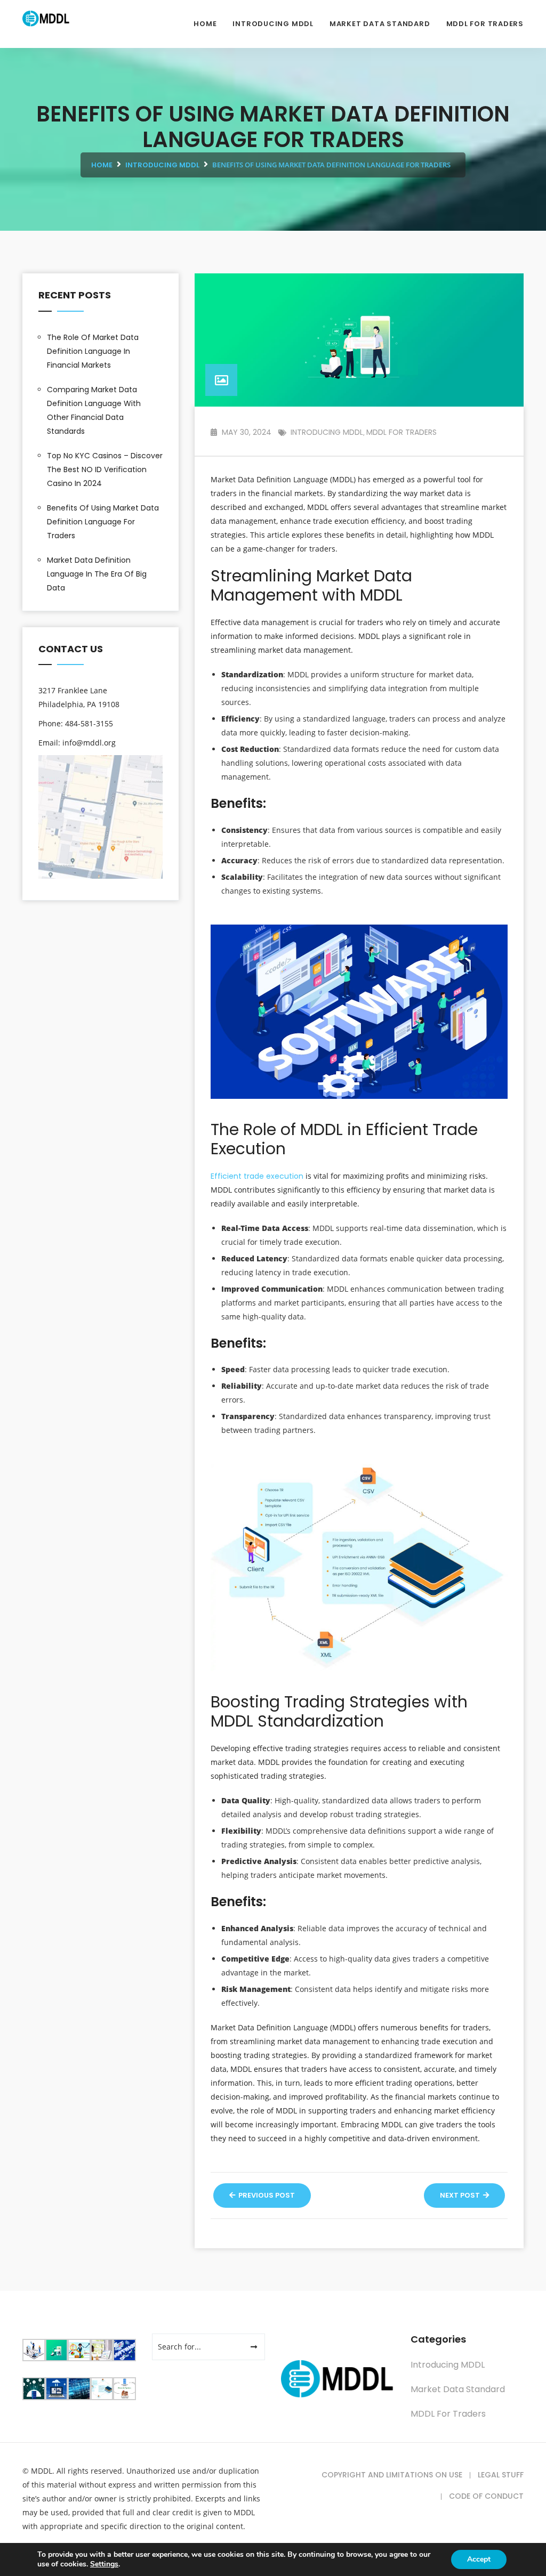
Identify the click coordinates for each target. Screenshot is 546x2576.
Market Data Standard (380, 24)
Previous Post (266, 2195)
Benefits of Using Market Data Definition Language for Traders (103, 522)
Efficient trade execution (257, 1176)
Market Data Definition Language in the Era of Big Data (97, 574)
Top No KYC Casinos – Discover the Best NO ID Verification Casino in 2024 (105, 469)
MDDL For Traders (485, 24)
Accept (479, 2559)
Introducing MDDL (273, 24)
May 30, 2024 (246, 432)
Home (205, 24)
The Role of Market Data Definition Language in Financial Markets (93, 351)
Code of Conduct (486, 2496)
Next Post (461, 2195)
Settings (104, 2564)
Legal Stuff (501, 2475)
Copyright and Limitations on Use (392, 2475)
